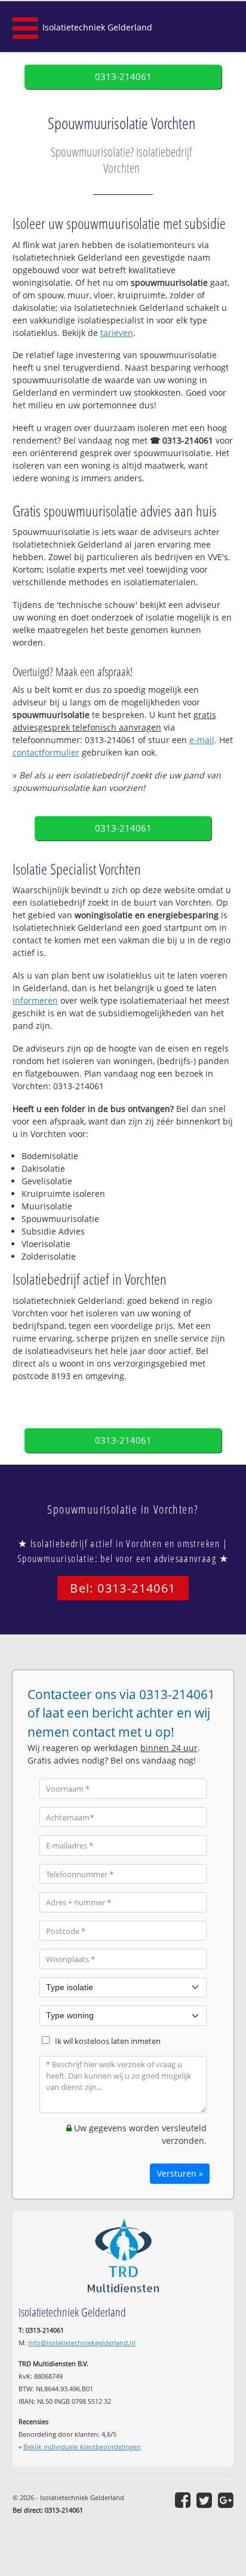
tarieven (117, 333)
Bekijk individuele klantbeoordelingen (82, 2447)
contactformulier (46, 752)
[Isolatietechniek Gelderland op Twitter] (204, 2500)
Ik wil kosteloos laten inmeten (108, 2041)
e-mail (202, 740)
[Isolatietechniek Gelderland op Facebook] (183, 2500)
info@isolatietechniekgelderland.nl (82, 2343)
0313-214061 (123, 77)
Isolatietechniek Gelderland (97, 27)
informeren (35, 1000)
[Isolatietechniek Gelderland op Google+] (226, 2500)
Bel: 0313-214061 (123, 1588)
